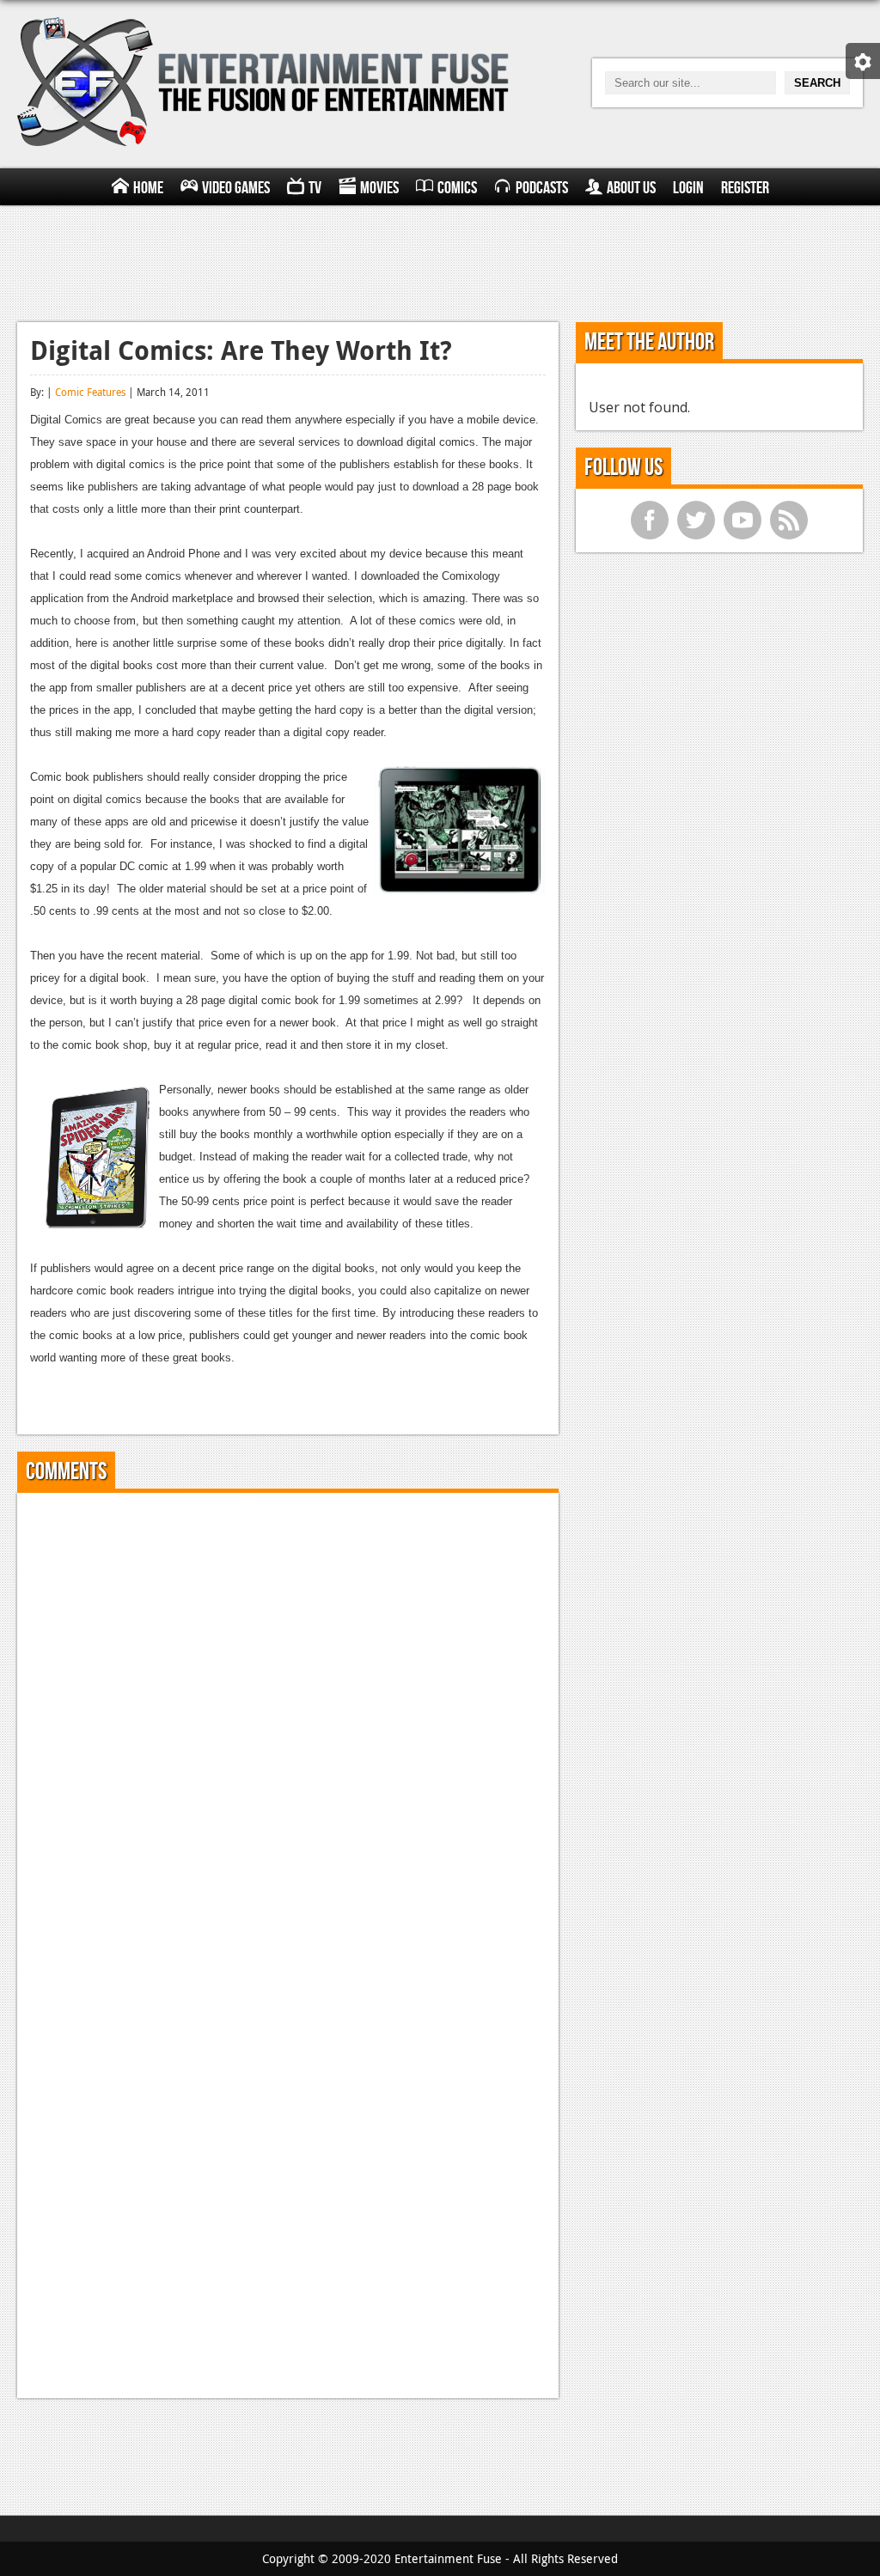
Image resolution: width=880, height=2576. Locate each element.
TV (315, 188)
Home (148, 188)
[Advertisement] (440, 261)
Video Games (236, 188)
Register (745, 188)
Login (688, 188)
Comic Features (90, 392)
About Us (631, 188)
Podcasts (542, 188)
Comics (457, 188)
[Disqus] (288, 1720)
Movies (379, 188)
